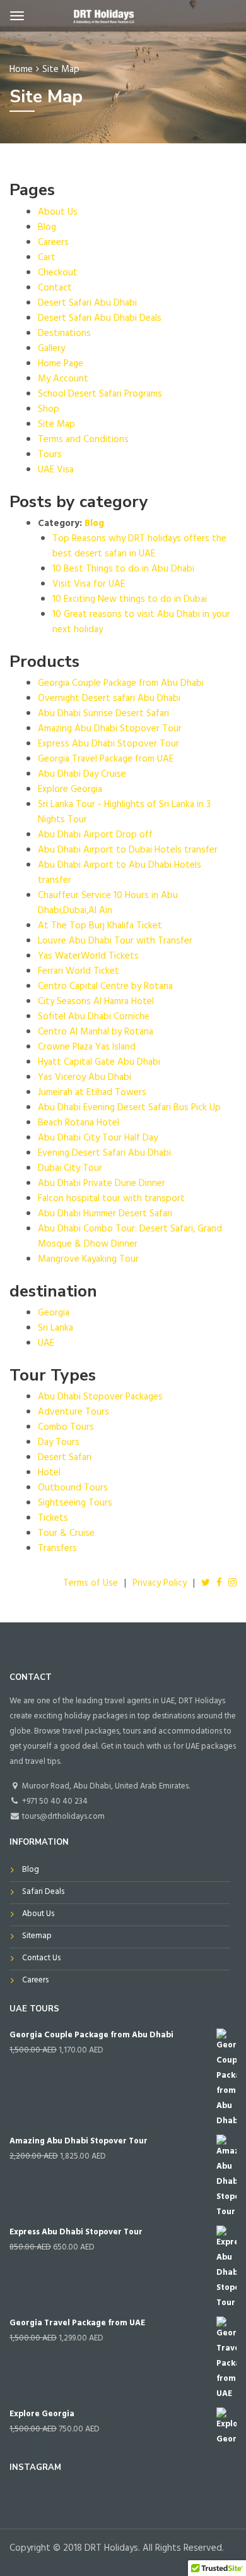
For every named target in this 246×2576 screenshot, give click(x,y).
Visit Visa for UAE (89, 585)
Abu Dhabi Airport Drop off (95, 836)
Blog (47, 228)
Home (21, 70)
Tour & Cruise (66, 1534)
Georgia (54, 1314)
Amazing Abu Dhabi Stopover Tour (110, 730)
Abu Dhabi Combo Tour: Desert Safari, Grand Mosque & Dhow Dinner (130, 1237)
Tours (50, 456)
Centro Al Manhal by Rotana (96, 1033)
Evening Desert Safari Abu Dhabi (104, 1154)
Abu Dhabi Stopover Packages (100, 1398)
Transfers (57, 1549)
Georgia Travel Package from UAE (106, 760)
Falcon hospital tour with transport (111, 1200)
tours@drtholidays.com (62, 1818)
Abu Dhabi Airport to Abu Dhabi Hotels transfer (120, 874)
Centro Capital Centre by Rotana (105, 987)
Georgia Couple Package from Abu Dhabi (121, 684)
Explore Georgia (70, 790)
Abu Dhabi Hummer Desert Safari (105, 1215)
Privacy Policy (160, 1584)
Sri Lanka (56, 1329)
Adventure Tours (73, 1413)
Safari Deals (43, 1893)
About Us (58, 213)
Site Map (56, 425)
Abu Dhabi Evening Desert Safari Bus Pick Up (129, 1109)
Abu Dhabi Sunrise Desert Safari (103, 715)
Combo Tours (66, 1428)
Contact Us (41, 1959)
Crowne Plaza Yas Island (87, 1048)
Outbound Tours (73, 1489)
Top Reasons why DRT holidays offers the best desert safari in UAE (139, 547)
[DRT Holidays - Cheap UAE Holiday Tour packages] (103, 18)
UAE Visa (56, 471)
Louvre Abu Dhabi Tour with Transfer (115, 942)
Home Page (61, 365)
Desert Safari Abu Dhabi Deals (100, 319)
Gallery (51, 350)
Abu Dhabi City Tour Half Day (98, 1139)
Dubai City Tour (70, 1169)
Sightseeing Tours (75, 1504)
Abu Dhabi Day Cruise (82, 775)
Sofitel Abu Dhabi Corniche (94, 1018)
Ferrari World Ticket (79, 972)
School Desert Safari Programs (100, 395)
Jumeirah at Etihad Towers (92, 1093)
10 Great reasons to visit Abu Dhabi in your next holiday (141, 623)
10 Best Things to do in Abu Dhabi (123, 570)
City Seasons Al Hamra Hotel (96, 1003)
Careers (53, 243)
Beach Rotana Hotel (79, 1124)
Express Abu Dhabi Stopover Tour (108, 745)
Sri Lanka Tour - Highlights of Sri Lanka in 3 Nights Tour (124, 813)
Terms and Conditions (83, 440)
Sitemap (37, 1937)
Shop (49, 410)
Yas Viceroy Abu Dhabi (85, 1078)
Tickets (53, 1519)
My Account (63, 380)
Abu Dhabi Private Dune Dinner (102, 1184)
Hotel (49, 1474)
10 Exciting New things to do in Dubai (130, 600)
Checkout (58, 274)
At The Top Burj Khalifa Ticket (100, 927)
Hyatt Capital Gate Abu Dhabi (99, 1063)
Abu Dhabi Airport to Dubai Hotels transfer (128, 851)
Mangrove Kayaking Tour (88, 1260)
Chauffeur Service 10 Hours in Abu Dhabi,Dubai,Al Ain (108, 904)
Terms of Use (91, 1584)
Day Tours (59, 1443)
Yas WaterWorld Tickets (88, 957)
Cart (47, 259)
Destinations (64, 334)
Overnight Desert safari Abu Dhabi (109, 699)
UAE (46, 1344)
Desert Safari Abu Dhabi (87, 304)
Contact (55, 289)
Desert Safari (65, 1459)
